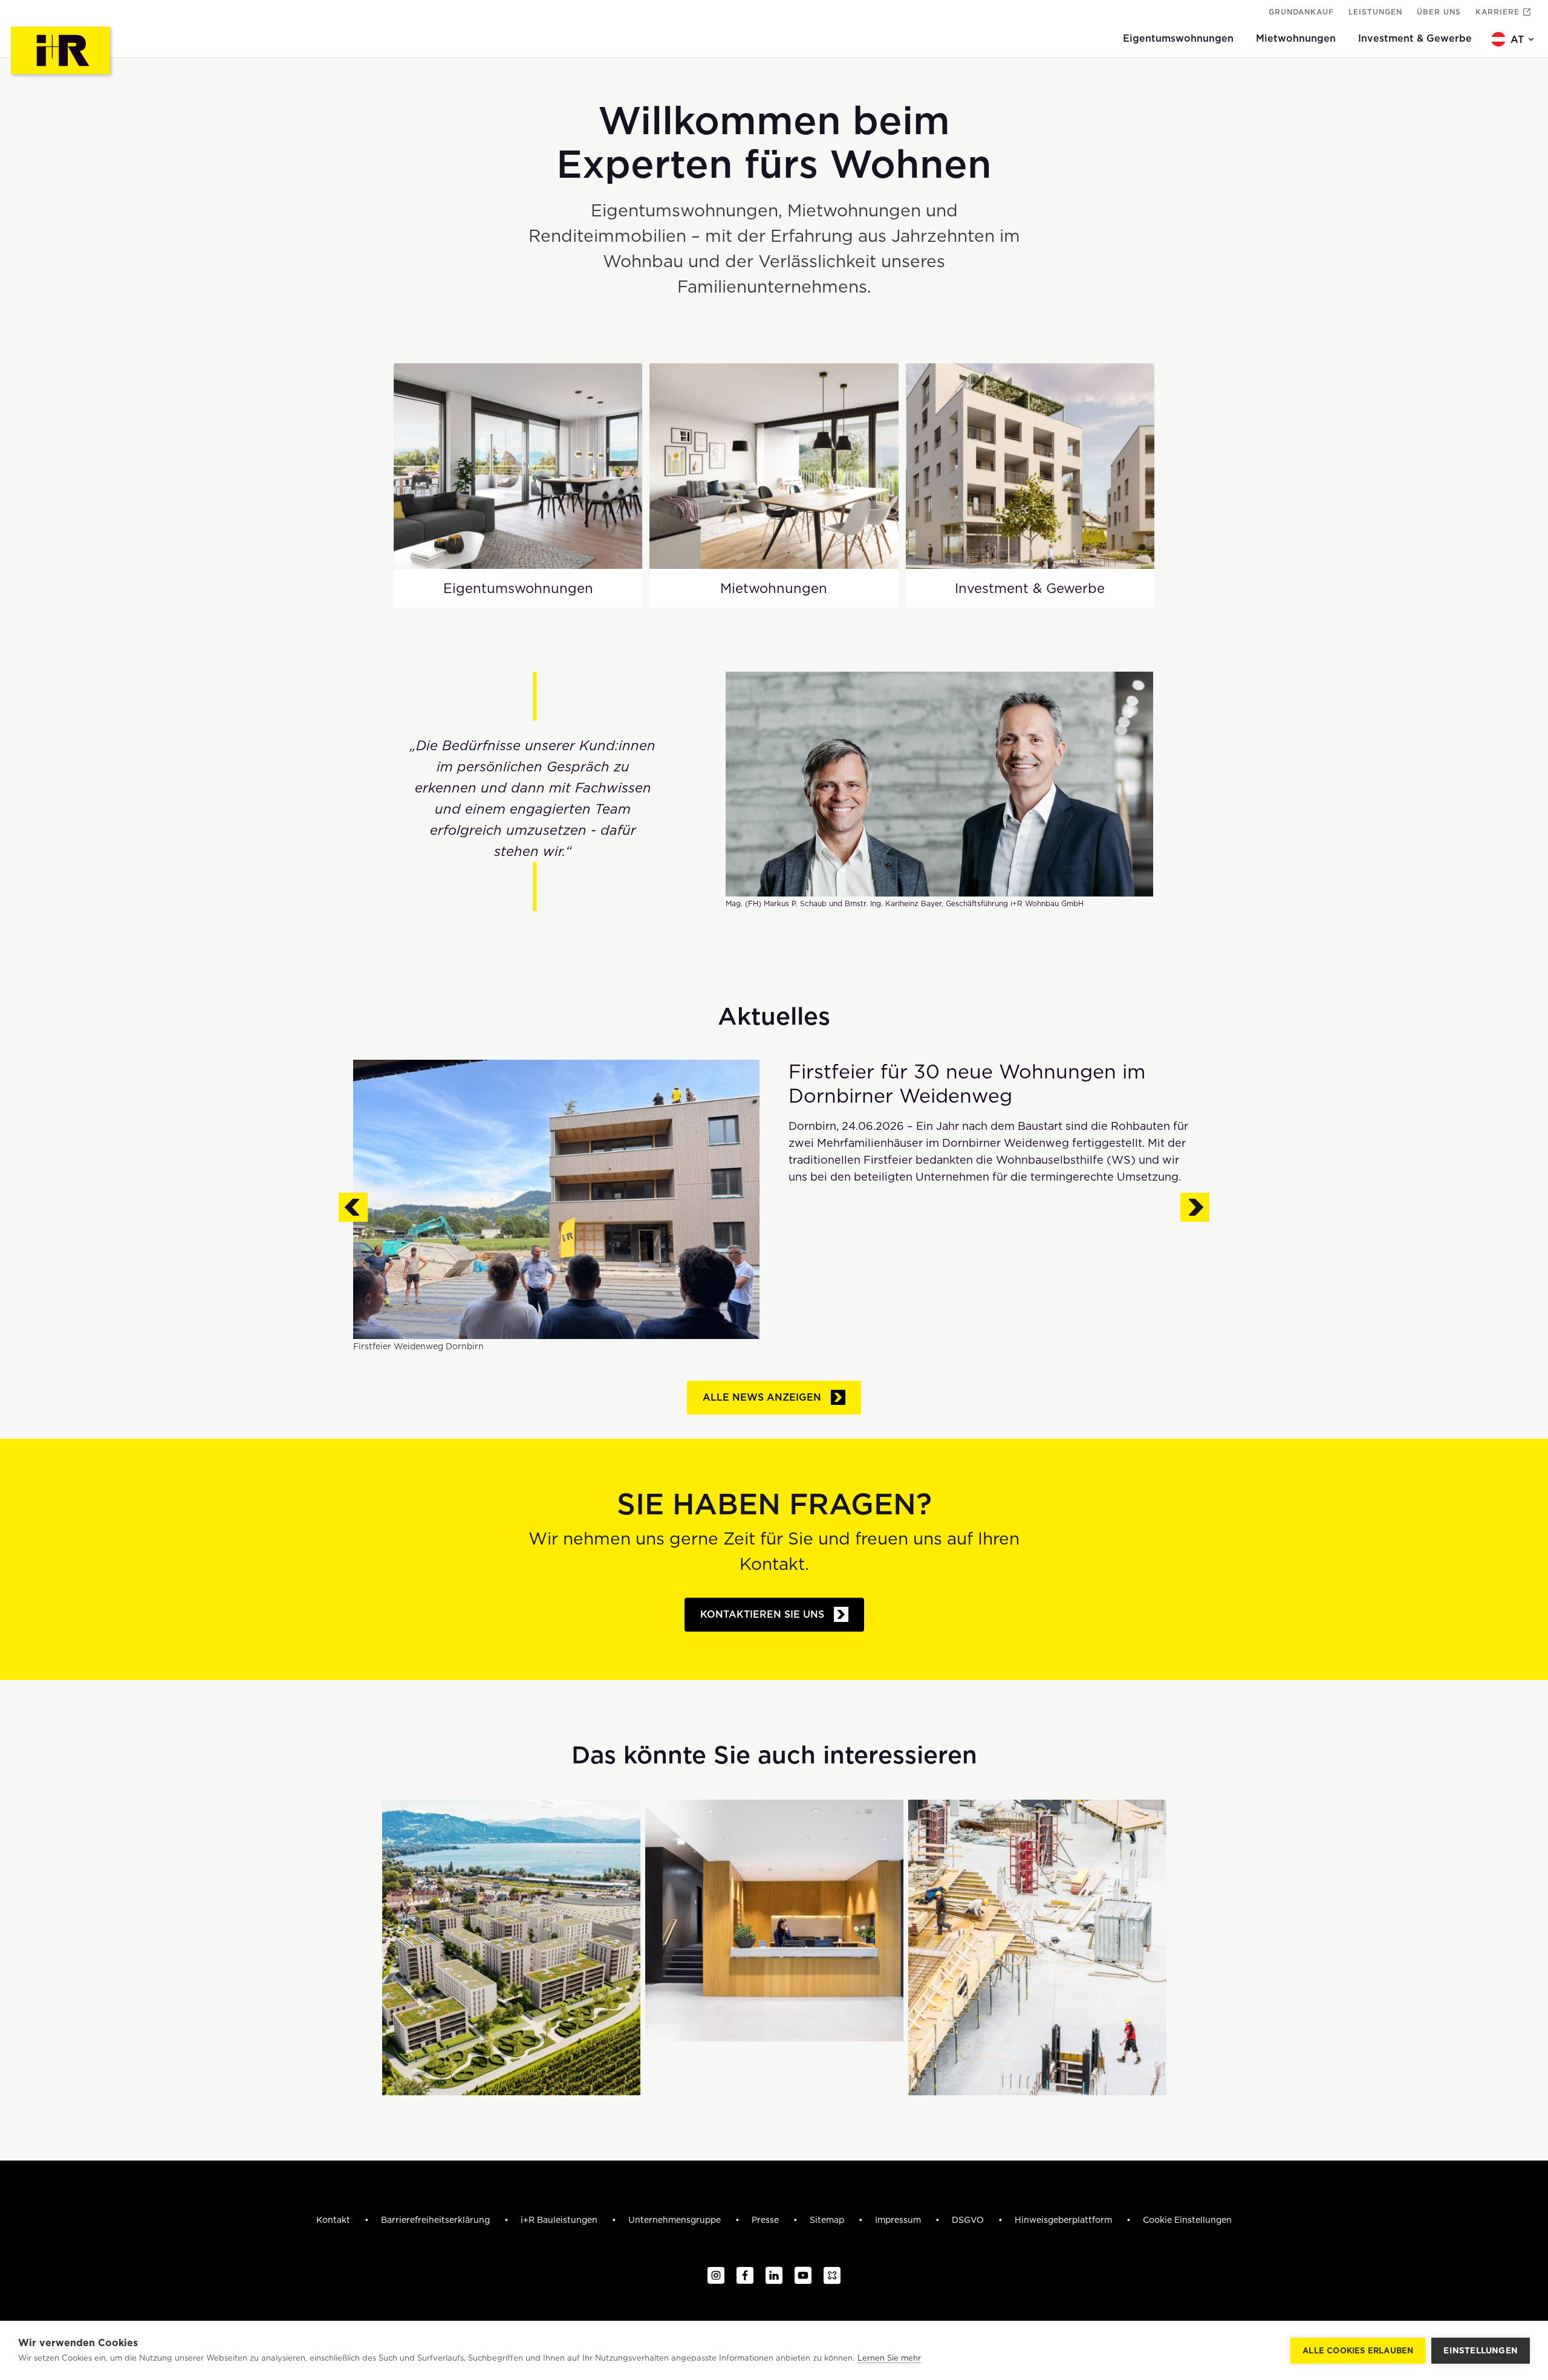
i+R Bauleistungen (560, 2220)
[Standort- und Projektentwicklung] (511, 1947)
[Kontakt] (774, 1921)
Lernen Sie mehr (889, 2358)
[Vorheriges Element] (353, 1208)
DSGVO (969, 2220)
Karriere (1498, 12)
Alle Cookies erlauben (1358, 2351)
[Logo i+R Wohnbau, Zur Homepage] (62, 52)
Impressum (899, 2220)
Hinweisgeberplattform (1065, 2220)
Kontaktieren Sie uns (762, 1614)
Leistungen (1375, 12)
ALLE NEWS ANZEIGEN (762, 1397)
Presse (766, 2220)
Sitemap (828, 2220)
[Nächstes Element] (1195, 1208)
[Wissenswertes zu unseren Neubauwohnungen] (1037, 1947)
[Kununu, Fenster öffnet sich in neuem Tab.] (832, 2276)
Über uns (1439, 12)
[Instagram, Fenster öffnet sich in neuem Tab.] (716, 2276)
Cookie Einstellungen (1187, 2220)
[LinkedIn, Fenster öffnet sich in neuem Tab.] (774, 2276)
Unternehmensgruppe (676, 2220)
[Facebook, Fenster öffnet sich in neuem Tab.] (745, 2276)
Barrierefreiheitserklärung (437, 2220)
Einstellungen (1481, 2350)
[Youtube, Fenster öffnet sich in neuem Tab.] (803, 2276)
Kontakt (334, 2220)
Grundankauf (1301, 12)
